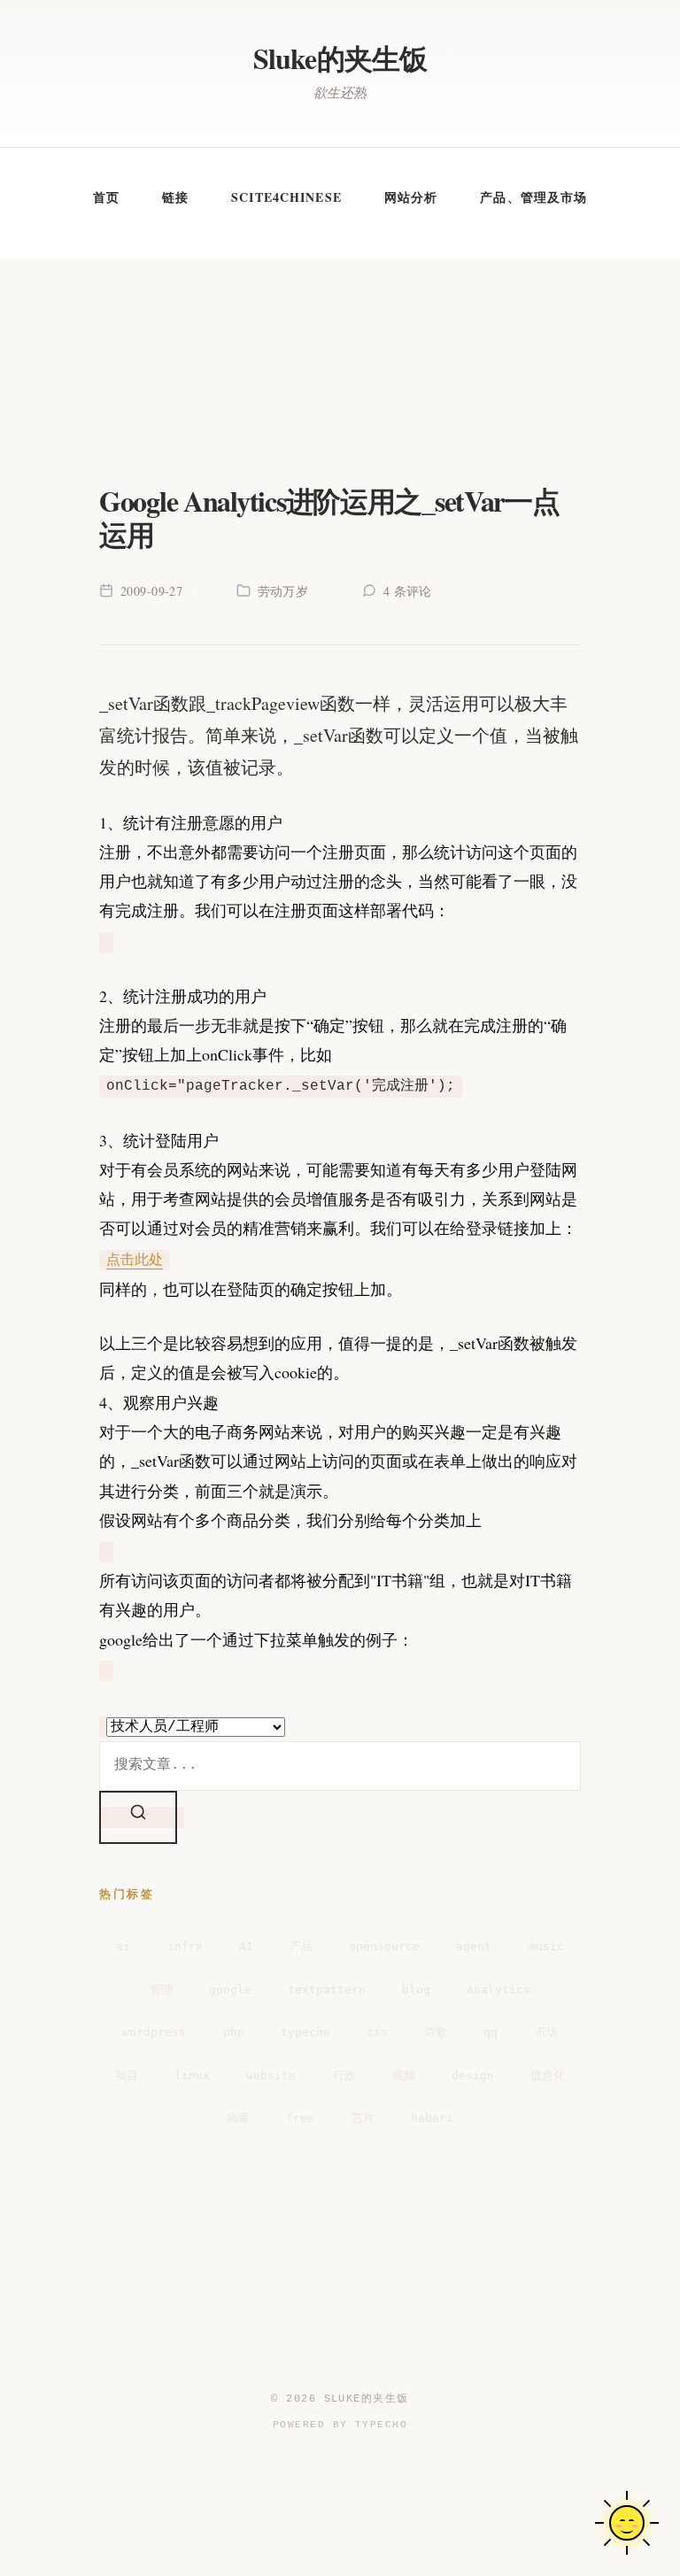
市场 (546, 2032)
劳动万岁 (283, 591)
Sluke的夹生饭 (340, 58)
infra (185, 1946)
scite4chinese (286, 197)
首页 (106, 197)
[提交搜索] (138, 1817)
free (300, 2118)
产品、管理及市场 (533, 197)
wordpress (154, 2032)
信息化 (548, 2075)
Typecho (381, 2425)
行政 (344, 2075)
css (377, 2032)
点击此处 (135, 1261)
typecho (305, 2032)
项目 (127, 2075)
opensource (384, 1946)
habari (432, 2118)
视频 (404, 2075)
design (473, 2075)
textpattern (327, 1990)
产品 (301, 1946)
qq (491, 2032)
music (546, 1946)
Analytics (498, 1990)
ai (123, 1946)
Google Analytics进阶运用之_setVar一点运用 (329, 517)
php (234, 2032)
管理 (161, 1990)
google (230, 1990)
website (271, 2075)
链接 (175, 197)
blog (416, 1990)
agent (474, 1946)
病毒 (238, 2118)
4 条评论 (408, 591)
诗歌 (436, 2032)
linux (192, 2075)
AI (246, 1946)
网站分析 (411, 197)
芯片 (363, 2118)
